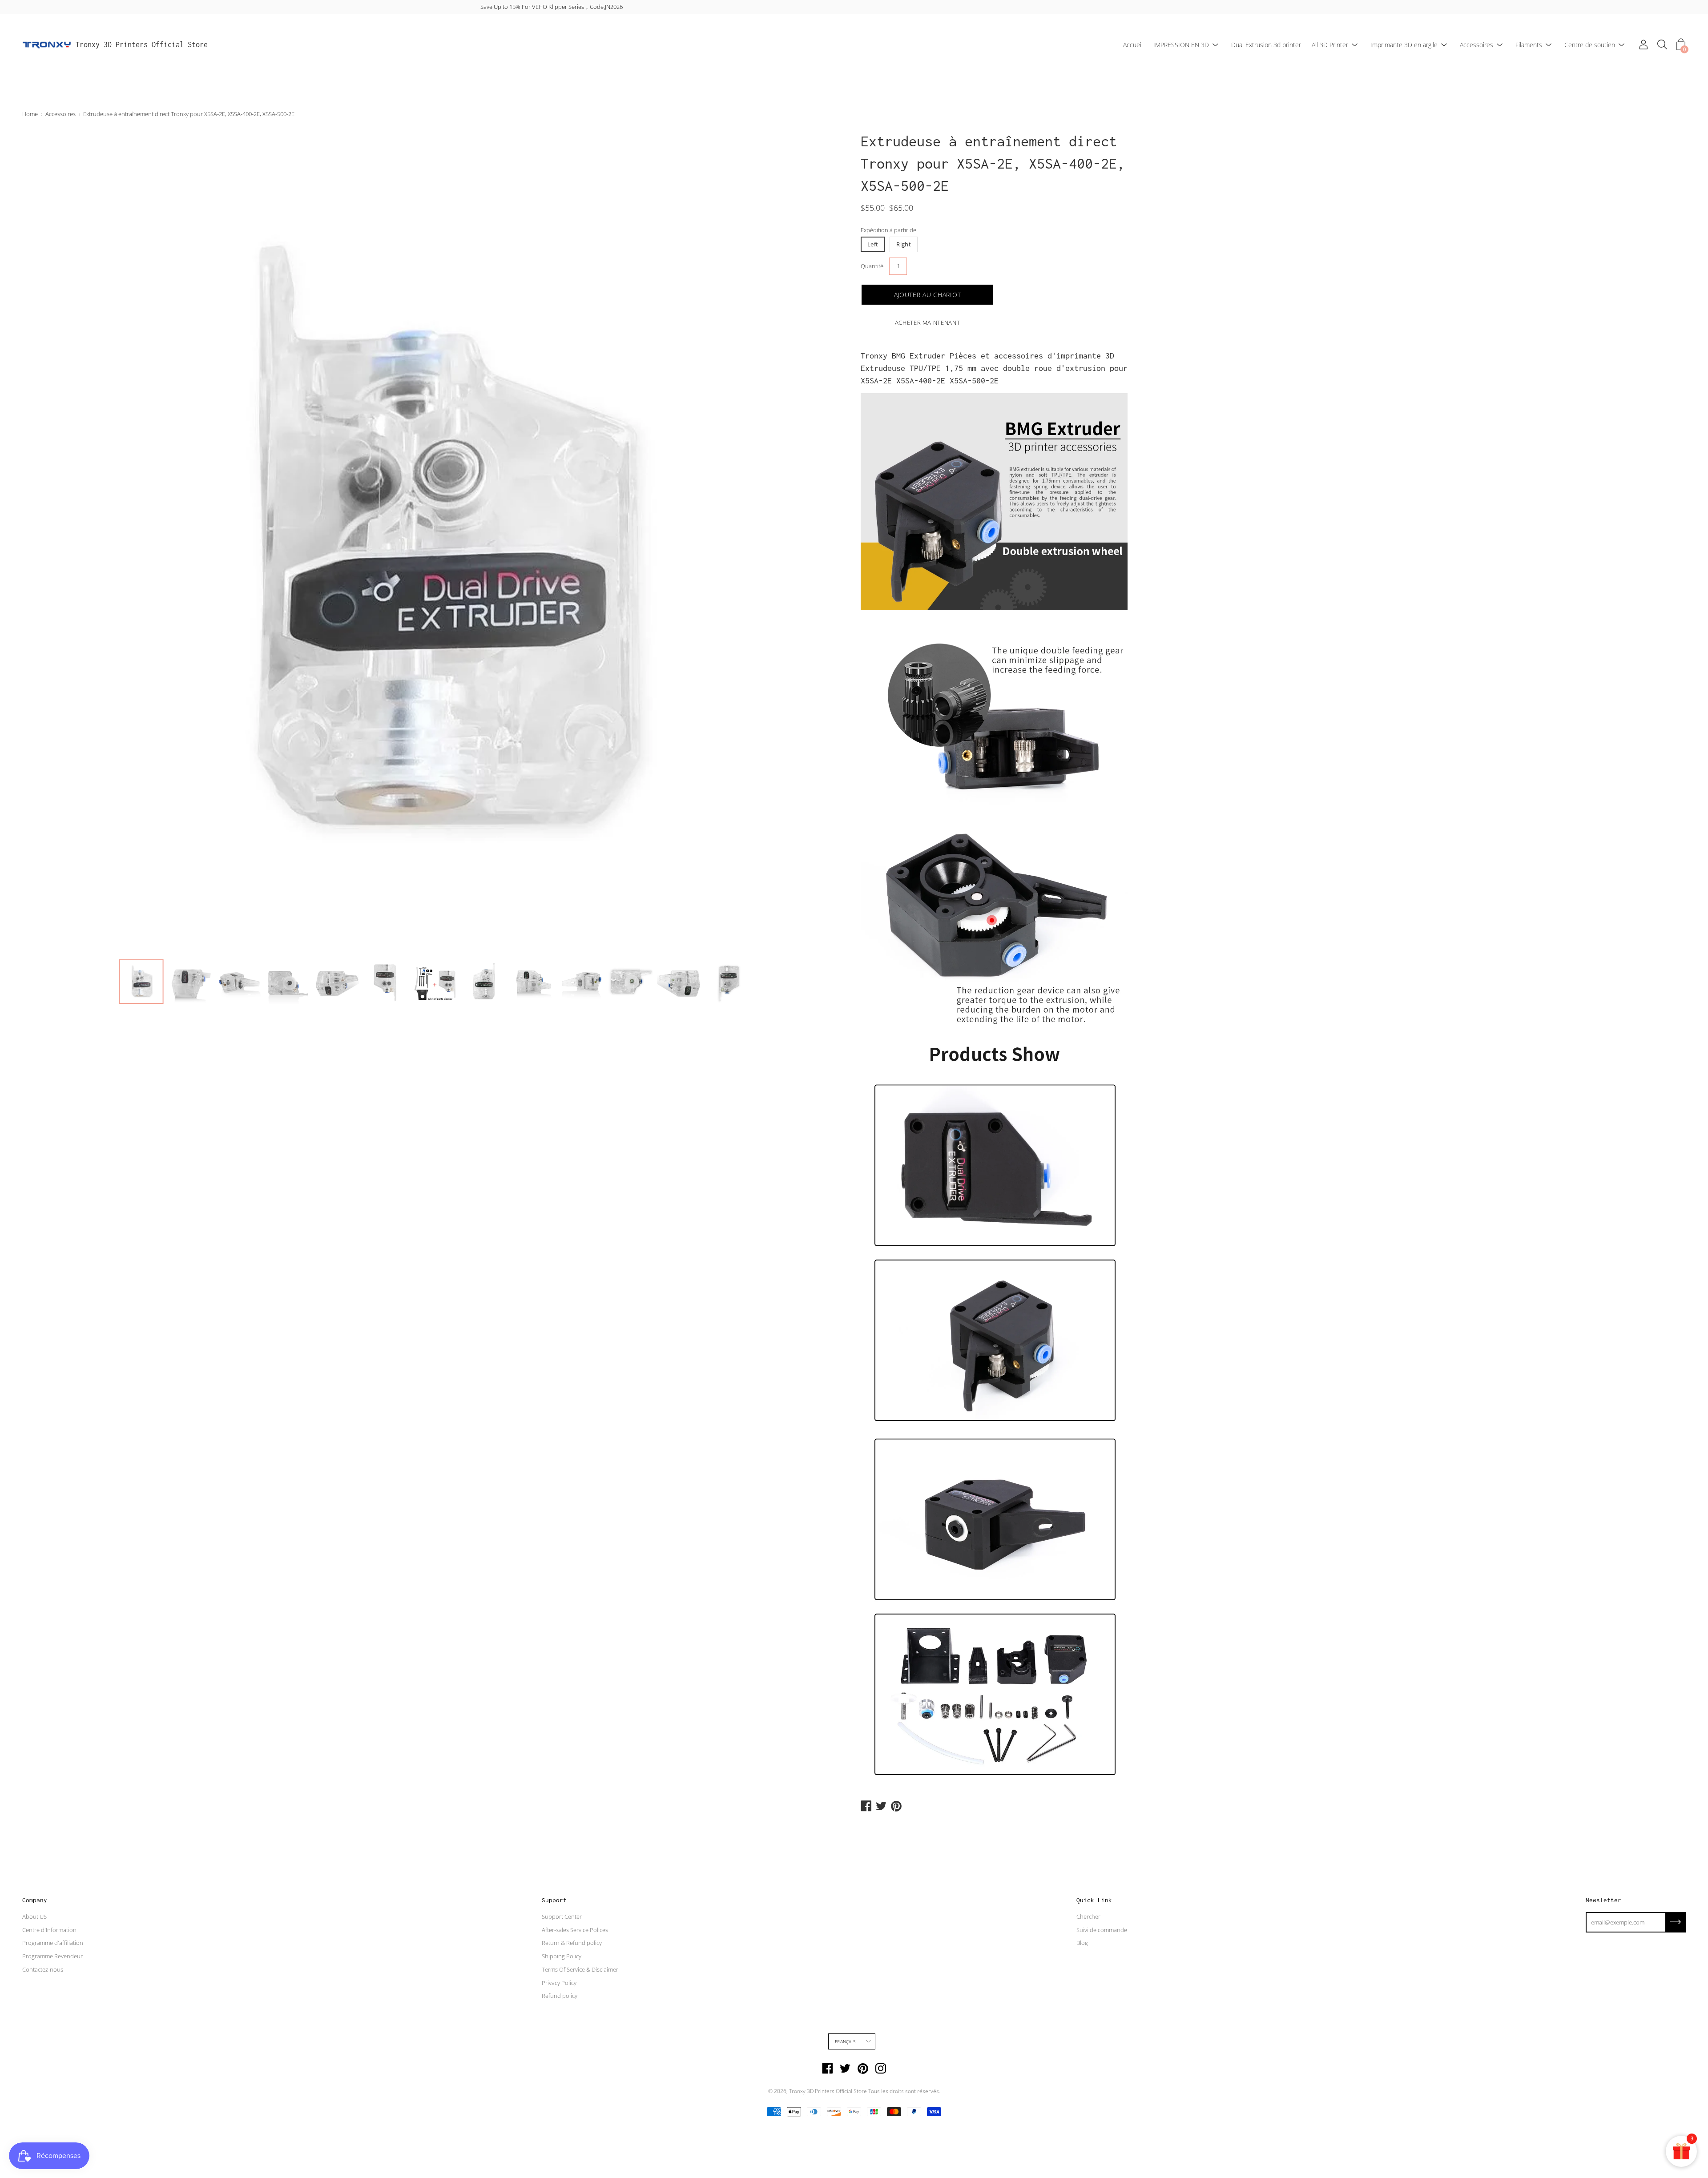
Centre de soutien (1590, 45)
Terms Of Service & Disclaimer (580, 1969)
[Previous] (44, 542)
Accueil (1133, 45)
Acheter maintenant (928, 322)
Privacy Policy (559, 1983)
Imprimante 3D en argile (1404, 45)
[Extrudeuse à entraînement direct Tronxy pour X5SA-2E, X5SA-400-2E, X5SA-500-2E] (141, 982)
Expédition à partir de (888, 230)
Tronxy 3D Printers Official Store (142, 44)
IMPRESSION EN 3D (1181, 45)
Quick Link (1094, 1900)
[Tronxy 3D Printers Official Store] (47, 45)
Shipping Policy (562, 1956)
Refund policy (560, 1996)
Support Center (562, 1916)
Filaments (1529, 45)
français (845, 2041)
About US (34, 1916)
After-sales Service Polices (575, 1930)
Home (30, 114)
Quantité (872, 266)
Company (35, 1900)
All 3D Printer (1330, 45)
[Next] (825, 542)
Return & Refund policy (572, 1943)
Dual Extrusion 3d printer (1266, 45)
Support (554, 1900)
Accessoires (1476, 45)
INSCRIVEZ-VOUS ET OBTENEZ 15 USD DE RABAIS (854, 7)
